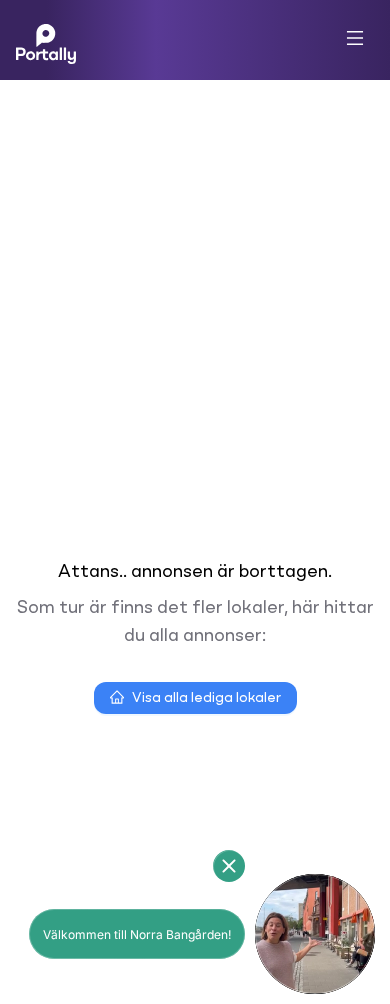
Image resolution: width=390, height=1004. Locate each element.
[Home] (46, 40)
